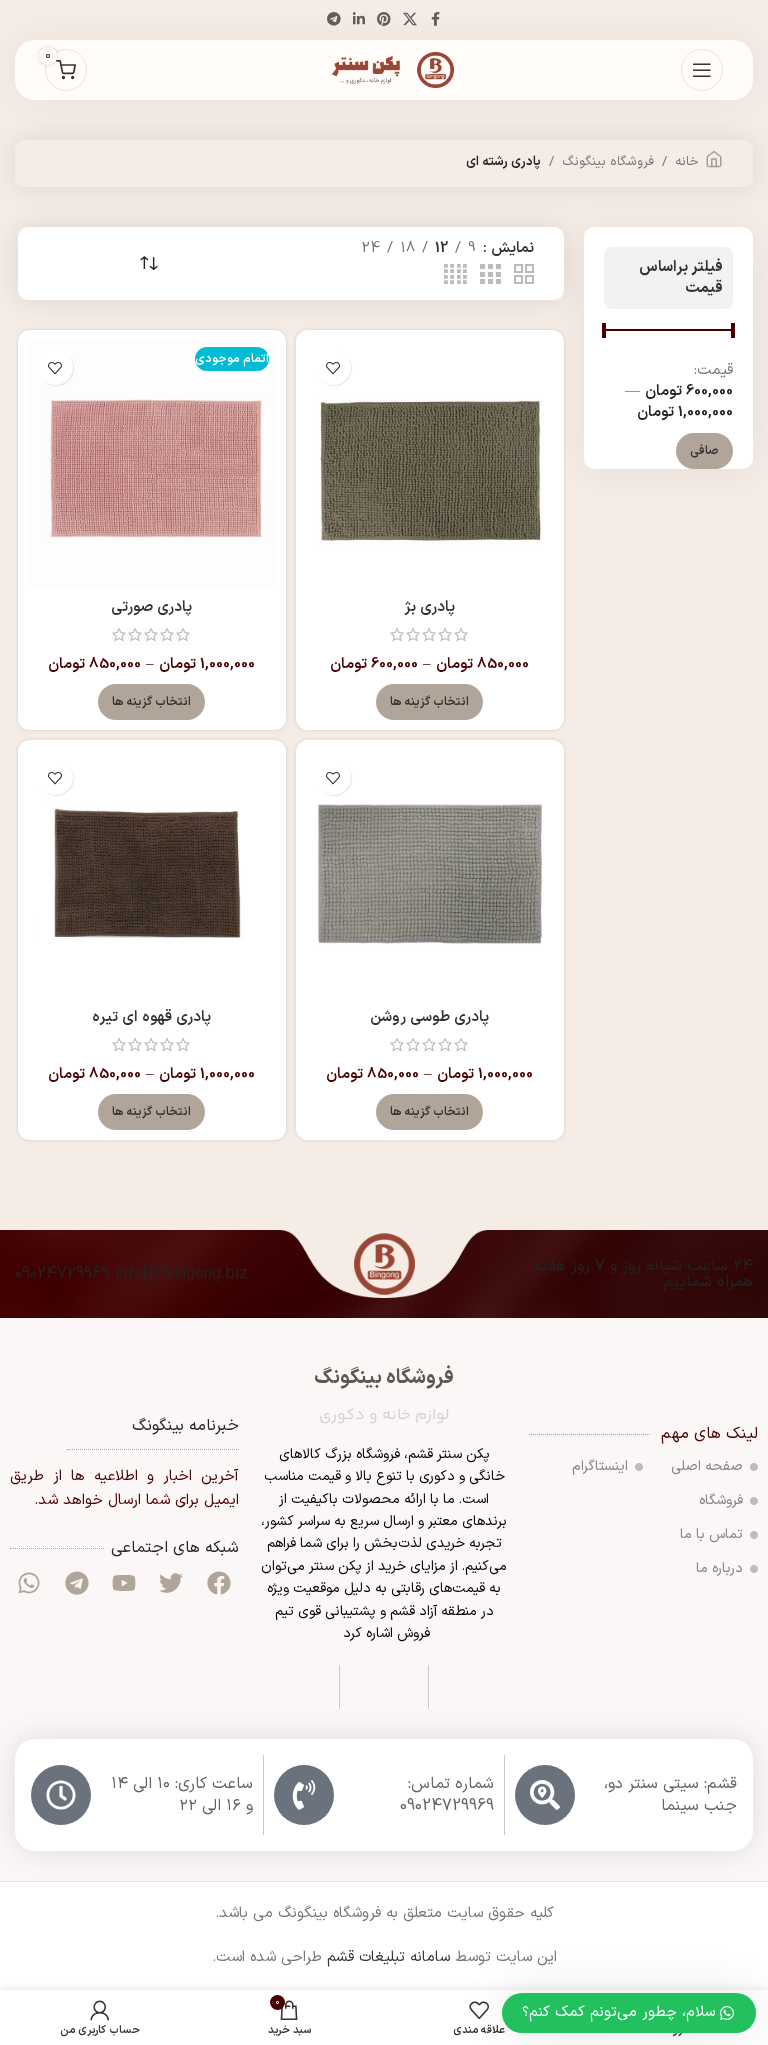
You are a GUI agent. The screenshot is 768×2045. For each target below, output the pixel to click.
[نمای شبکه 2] (524, 275)
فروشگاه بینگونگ (608, 162)
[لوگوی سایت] (384, 69)
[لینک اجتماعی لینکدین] (359, 20)
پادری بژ (429, 607)
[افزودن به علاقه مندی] (333, 367)
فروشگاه (721, 1500)
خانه (687, 162)
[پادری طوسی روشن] (430, 874)
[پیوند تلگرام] (334, 20)
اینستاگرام (600, 1466)
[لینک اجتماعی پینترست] (384, 20)
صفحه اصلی (707, 1466)
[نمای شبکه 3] (490, 275)
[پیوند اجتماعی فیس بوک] (435, 20)
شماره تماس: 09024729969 (447, 1795)
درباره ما (719, 1568)
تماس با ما (711, 1534)
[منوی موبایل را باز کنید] (702, 70)
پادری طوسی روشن (429, 1017)
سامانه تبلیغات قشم (388, 1957)
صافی (704, 451)
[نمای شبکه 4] (455, 275)
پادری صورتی (151, 607)
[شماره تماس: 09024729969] (304, 1795)
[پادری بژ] (430, 464)
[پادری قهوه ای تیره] (152, 874)
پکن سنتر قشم (449, 1454)
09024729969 (62, 1274)
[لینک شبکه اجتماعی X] (410, 20)
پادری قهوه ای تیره (151, 1017)
